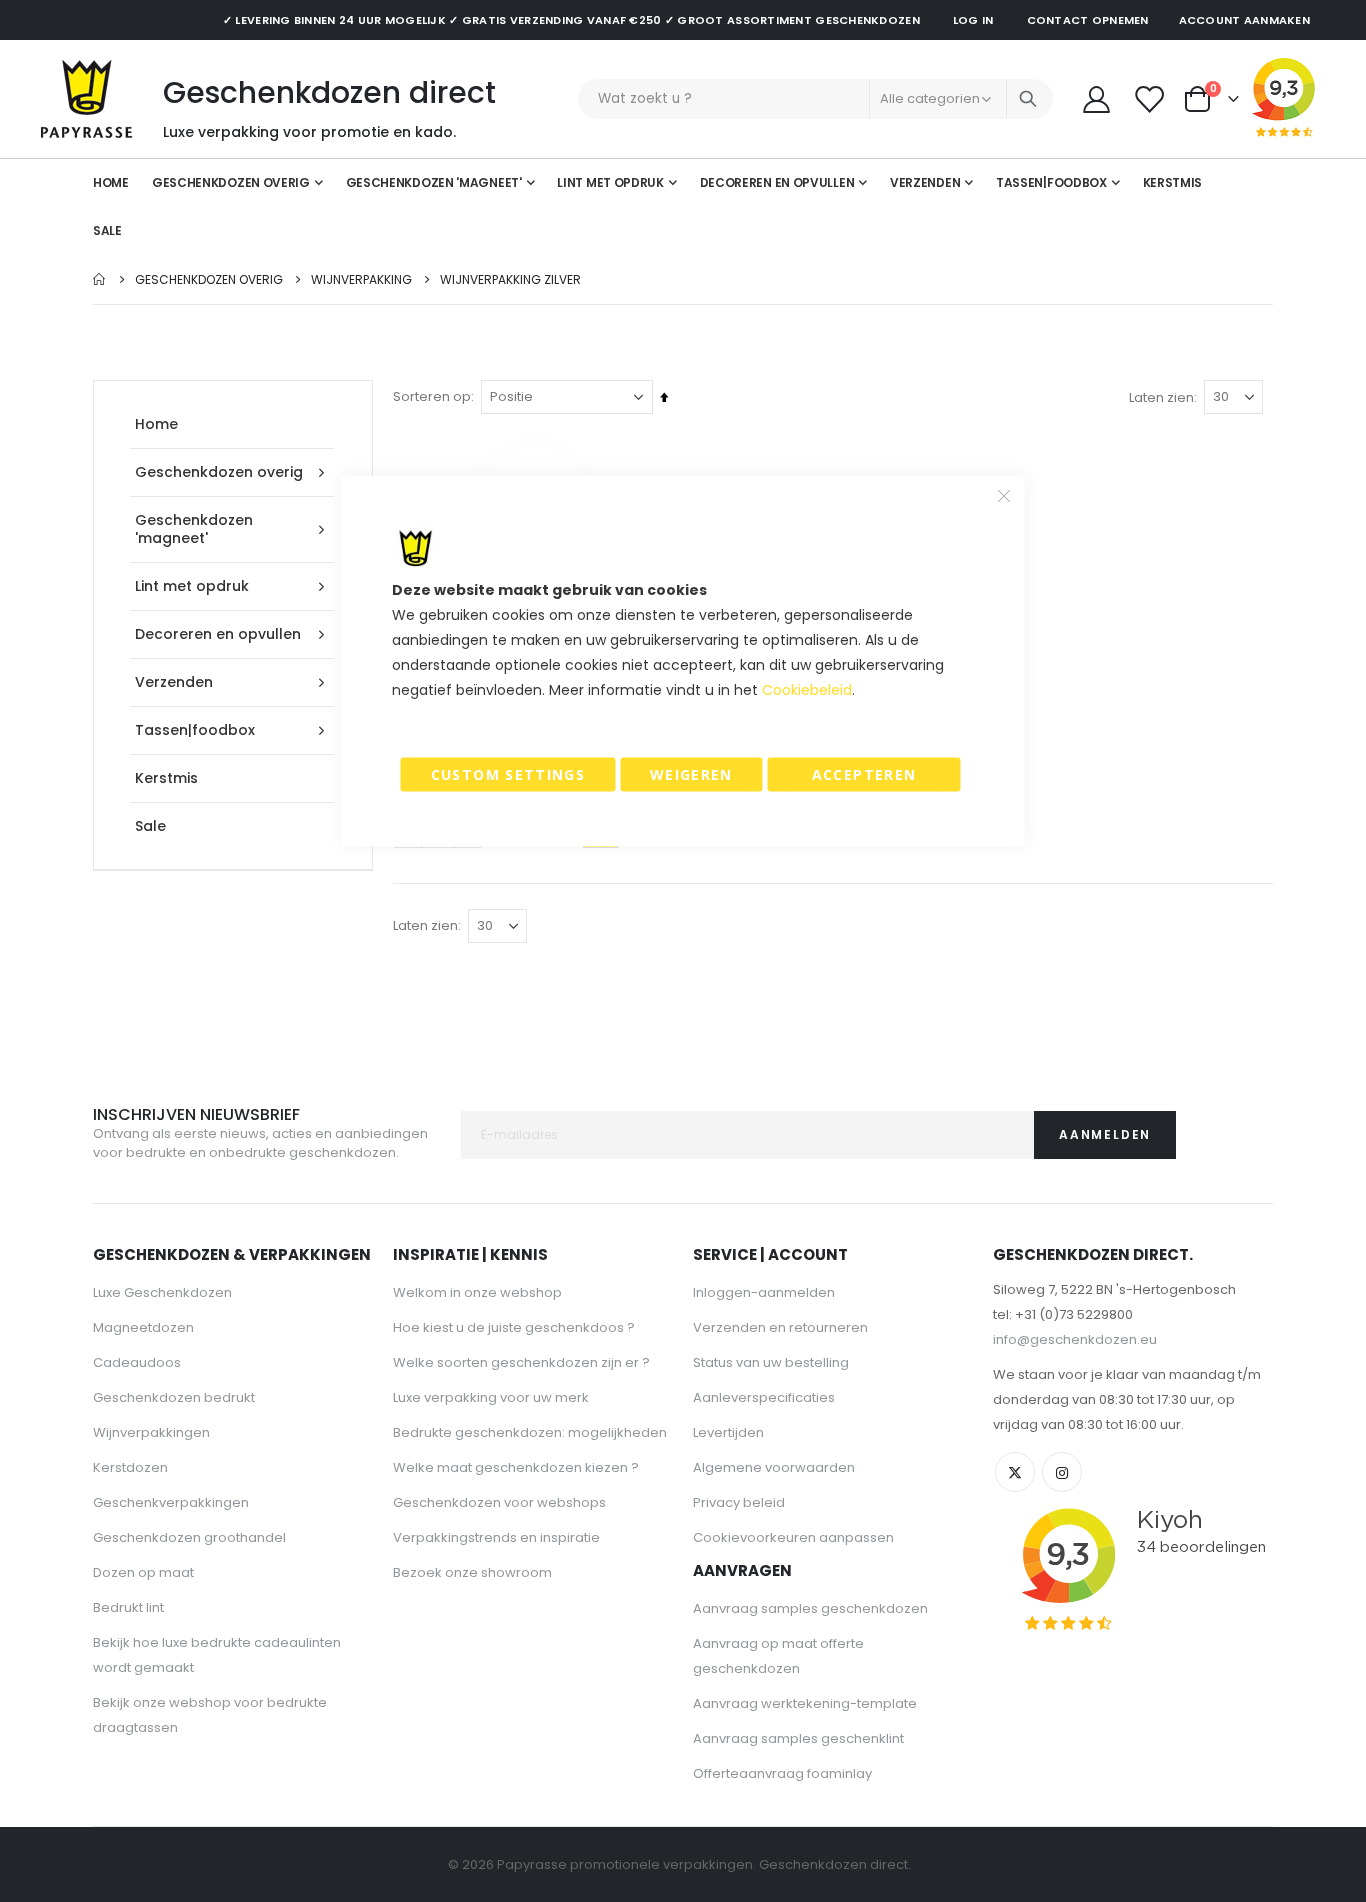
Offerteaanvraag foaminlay (782, 1773)
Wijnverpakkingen (151, 1432)
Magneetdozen (143, 1327)
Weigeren (691, 774)
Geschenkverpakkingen (171, 1502)
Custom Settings (508, 774)
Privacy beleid (739, 1502)
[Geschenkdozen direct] (87, 99)
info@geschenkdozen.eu (1075, 1339)
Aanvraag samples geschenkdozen (810, 1608)
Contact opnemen (1088, 20)
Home (100, 279)
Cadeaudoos (137, 1362)
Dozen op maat (143, 1572)
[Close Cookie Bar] (1004, 496)
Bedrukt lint (128, 1607)
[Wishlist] (1151, 99)
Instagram (1062, 1472)
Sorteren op (432, 396)
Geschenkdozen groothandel (189, 1537)
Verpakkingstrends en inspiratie (496, 1537)
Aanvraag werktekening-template (805, 1703)
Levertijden (728, 1432)
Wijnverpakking (361, 280)
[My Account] (1096, 99)
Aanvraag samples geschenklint (798, 1738)
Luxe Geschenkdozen (162, 1292)
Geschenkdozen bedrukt (174, 1397)
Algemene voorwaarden (774, 1467)
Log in (973, 20)
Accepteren (864, 774)
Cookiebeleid (807, 690)
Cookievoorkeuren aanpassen (793, 1537)
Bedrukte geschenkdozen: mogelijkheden (530, 1432)
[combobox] (815, 99)
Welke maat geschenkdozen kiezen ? (516, 1467)
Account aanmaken (1244, 20)
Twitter (1015, 1472)
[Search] (1028, 99)
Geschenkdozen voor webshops (499, 1502)
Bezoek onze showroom (472, 1572)
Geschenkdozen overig (209, 280)
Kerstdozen (130, 1467)
